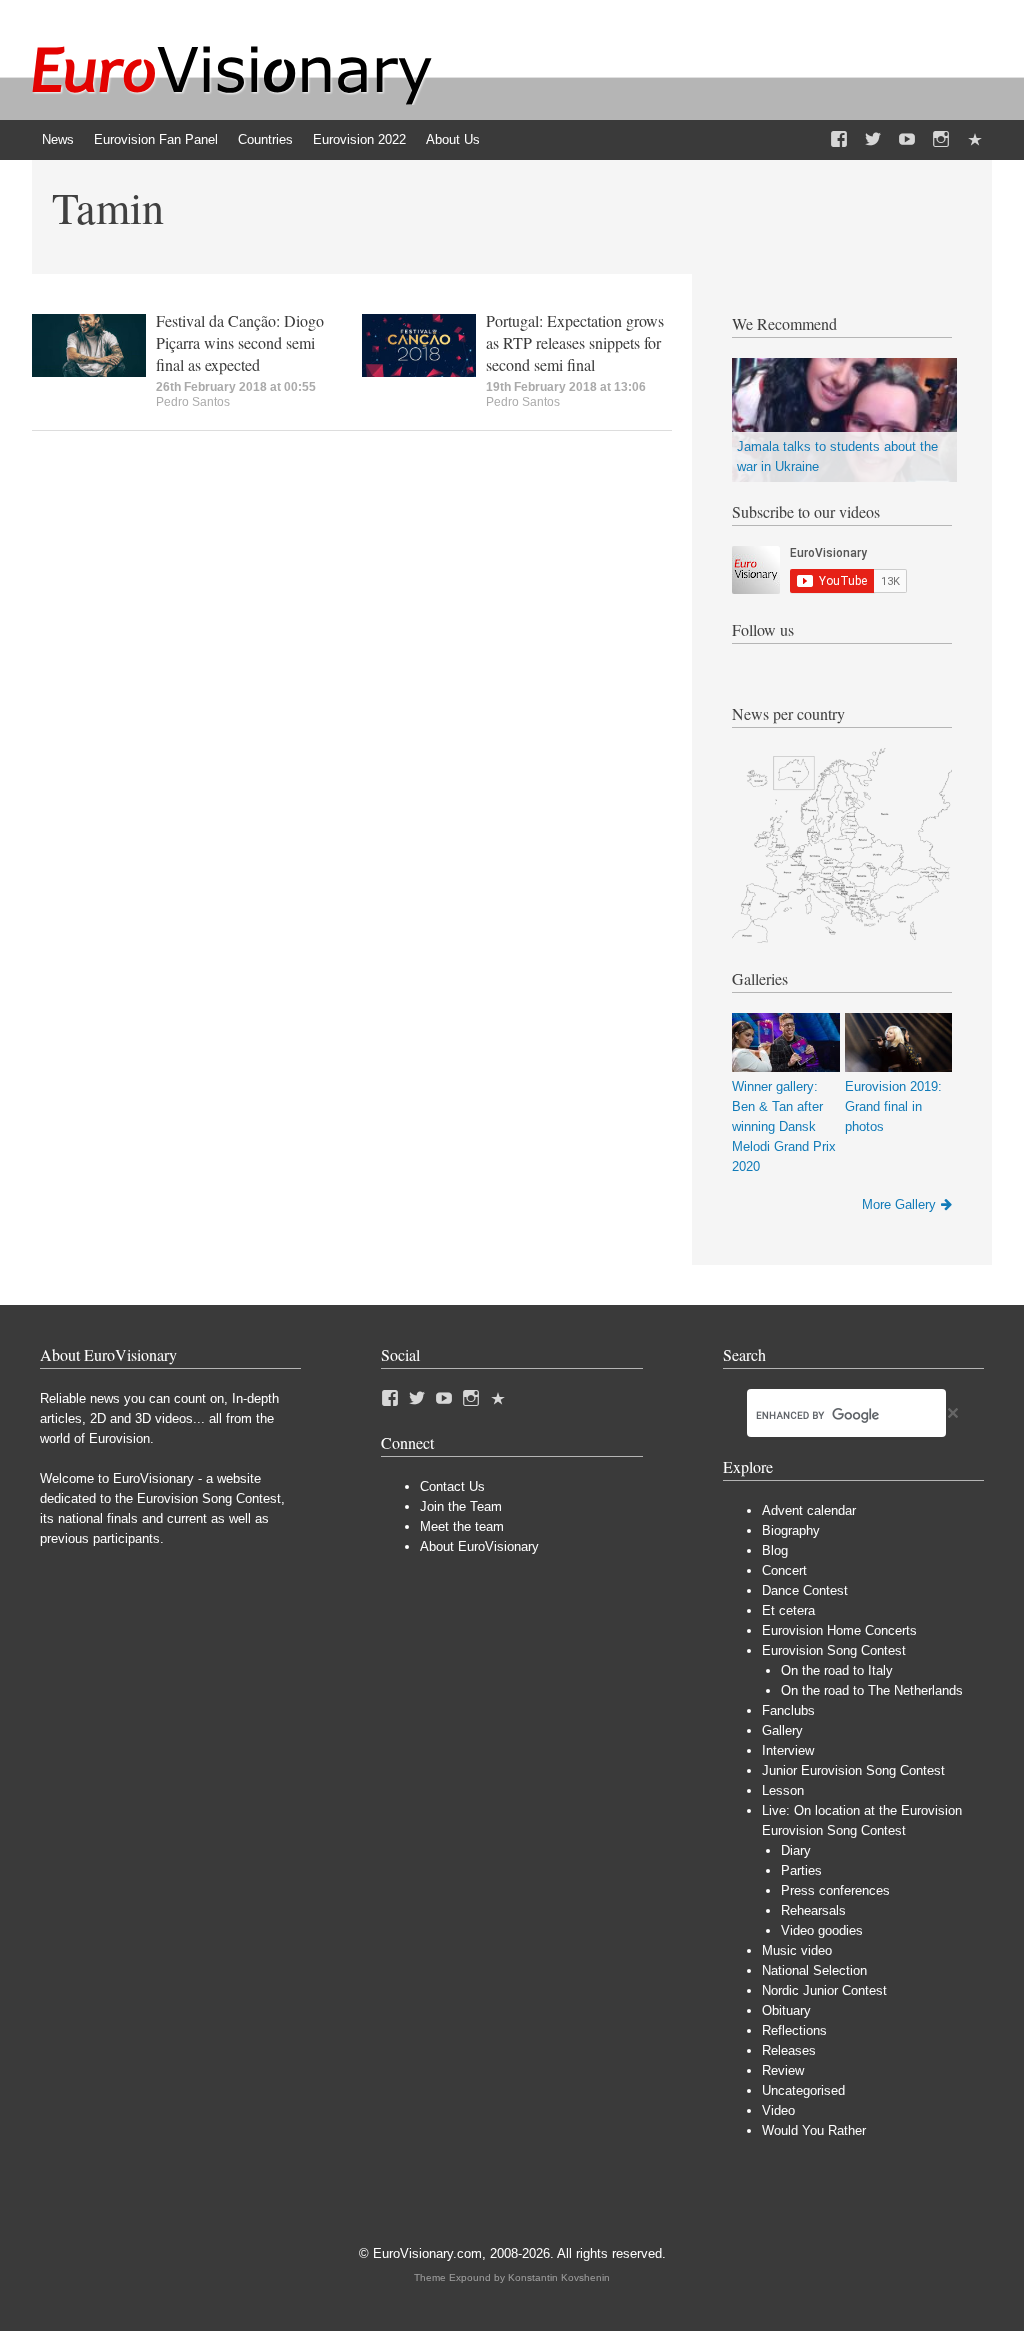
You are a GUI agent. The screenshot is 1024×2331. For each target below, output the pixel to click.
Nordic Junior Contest (824, 1990)
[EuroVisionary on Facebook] (839, 140)
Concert (784, 1570)
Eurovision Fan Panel (156, 139)
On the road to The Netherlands (872, 1690)
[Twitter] (873, 140)
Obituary (786, 2010)
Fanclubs (788, 1710)
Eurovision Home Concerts (839, 1630)
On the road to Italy (837, 1670)
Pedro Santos (193, 402)
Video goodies (822, 1930)
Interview (788, 1750)
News (58, 139)
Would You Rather (814, 2130)
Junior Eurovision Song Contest (853, 1770)
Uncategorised (803, 2090)
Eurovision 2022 (359, 139)
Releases (789, 2050)
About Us (453, 139)
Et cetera (788, 1610)
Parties (801, 1870)
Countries (265, 139)
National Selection (814, 1970)
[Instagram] (941, 140)
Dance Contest (805, 1590)
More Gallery (899, 1204)
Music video (797, 1950)
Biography (791, 1530)
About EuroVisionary (479, 1546)
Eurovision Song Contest (834, 1650)
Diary (796, 1850)
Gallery (782, 1730)
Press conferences (835, 1890)
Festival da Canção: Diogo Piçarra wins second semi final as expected (240, 342)
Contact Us (452, 1486)
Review (783, 2070)
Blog (775, 1550)
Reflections (794, 2030)
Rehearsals (813, 1910)
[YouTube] (907, 140)
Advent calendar (809, 1510)
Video (778, 2110)
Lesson (783, 1790)
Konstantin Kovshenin (559, 2277)
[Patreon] (975, 140)
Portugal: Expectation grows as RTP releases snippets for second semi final (575, 342)
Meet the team (462, 1526)
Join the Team (461, 1506)
